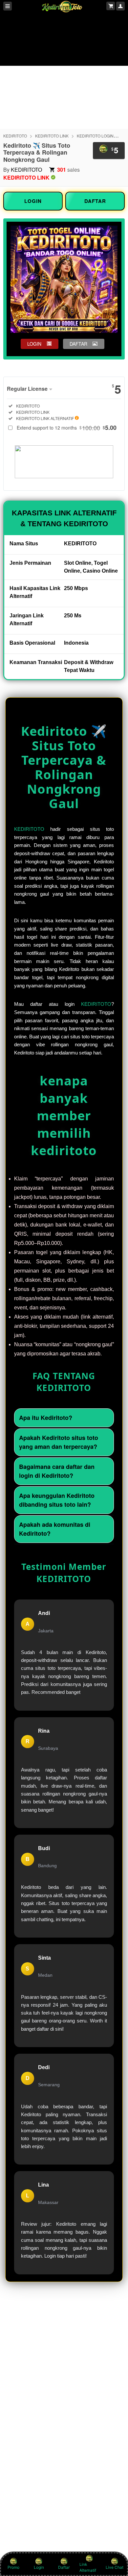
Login (39, 2567)
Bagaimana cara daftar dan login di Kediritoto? (57, 1471)
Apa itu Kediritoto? (46, 1418)
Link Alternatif (88, 2567)
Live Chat (115, 2567)
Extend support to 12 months (67, 428)
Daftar (64, 2567)
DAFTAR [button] (78, 344)
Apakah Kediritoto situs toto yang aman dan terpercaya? (59, 1442)
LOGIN (33, 201)
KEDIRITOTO (15, 136)
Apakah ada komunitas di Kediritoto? (55, 1529)
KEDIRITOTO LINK (52, 136)
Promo (13, 2567)
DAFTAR (95, 201)
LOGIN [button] (34, 344)
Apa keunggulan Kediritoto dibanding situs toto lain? (57, 1500)
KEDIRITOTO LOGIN (95, 136)
